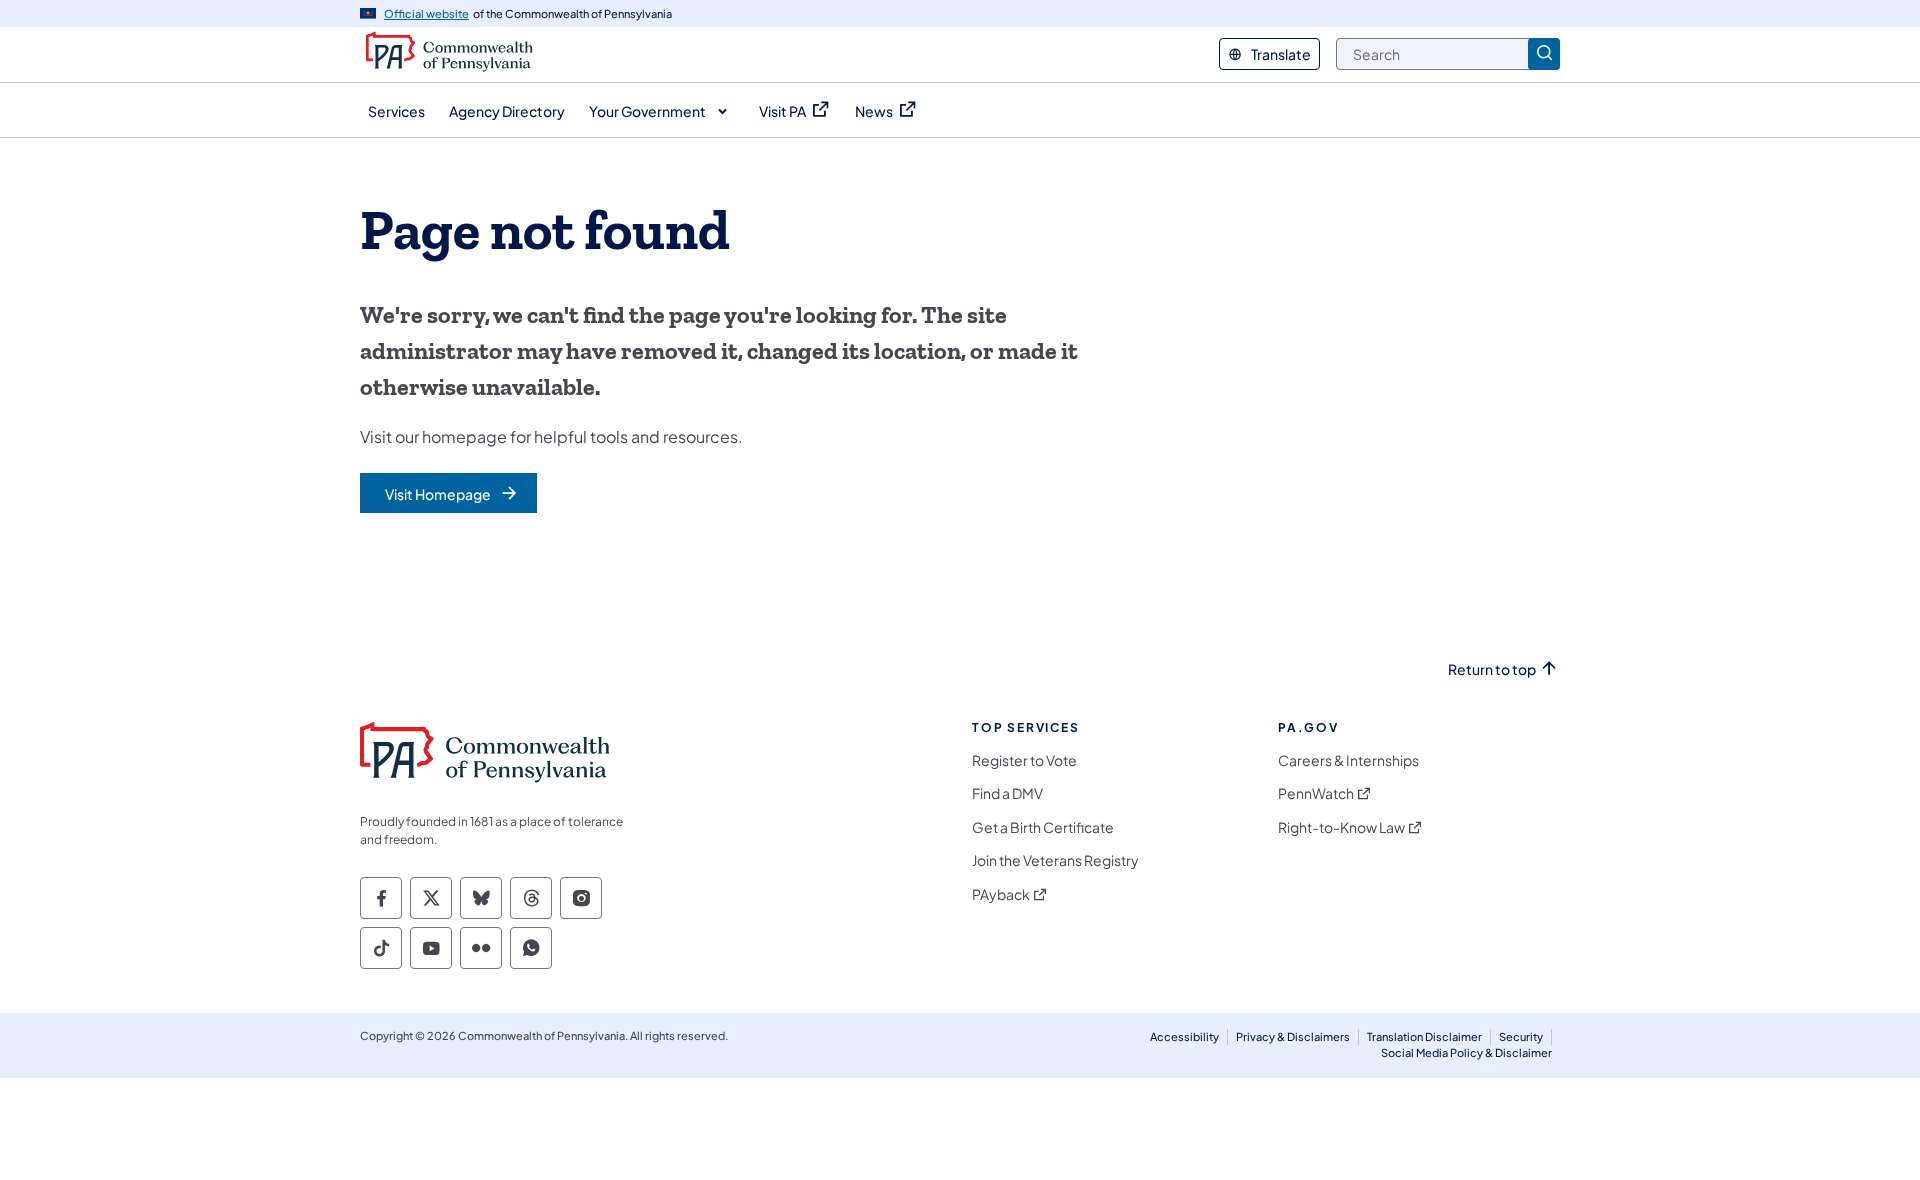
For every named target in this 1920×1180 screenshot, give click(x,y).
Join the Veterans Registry (1055, 860)
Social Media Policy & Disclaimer (1466, 1052)
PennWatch (1316, 793)
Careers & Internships (1348, 760)
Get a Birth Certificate (1043, 827)
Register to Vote (1024, 760)
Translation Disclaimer (1424, 1036)
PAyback (1001, 894)
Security (1521, 1036)
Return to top (1492, 669)
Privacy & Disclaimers (1293, 1036)
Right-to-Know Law (1341, 827)
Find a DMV (1007, 793)
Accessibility (1184, 1036)
